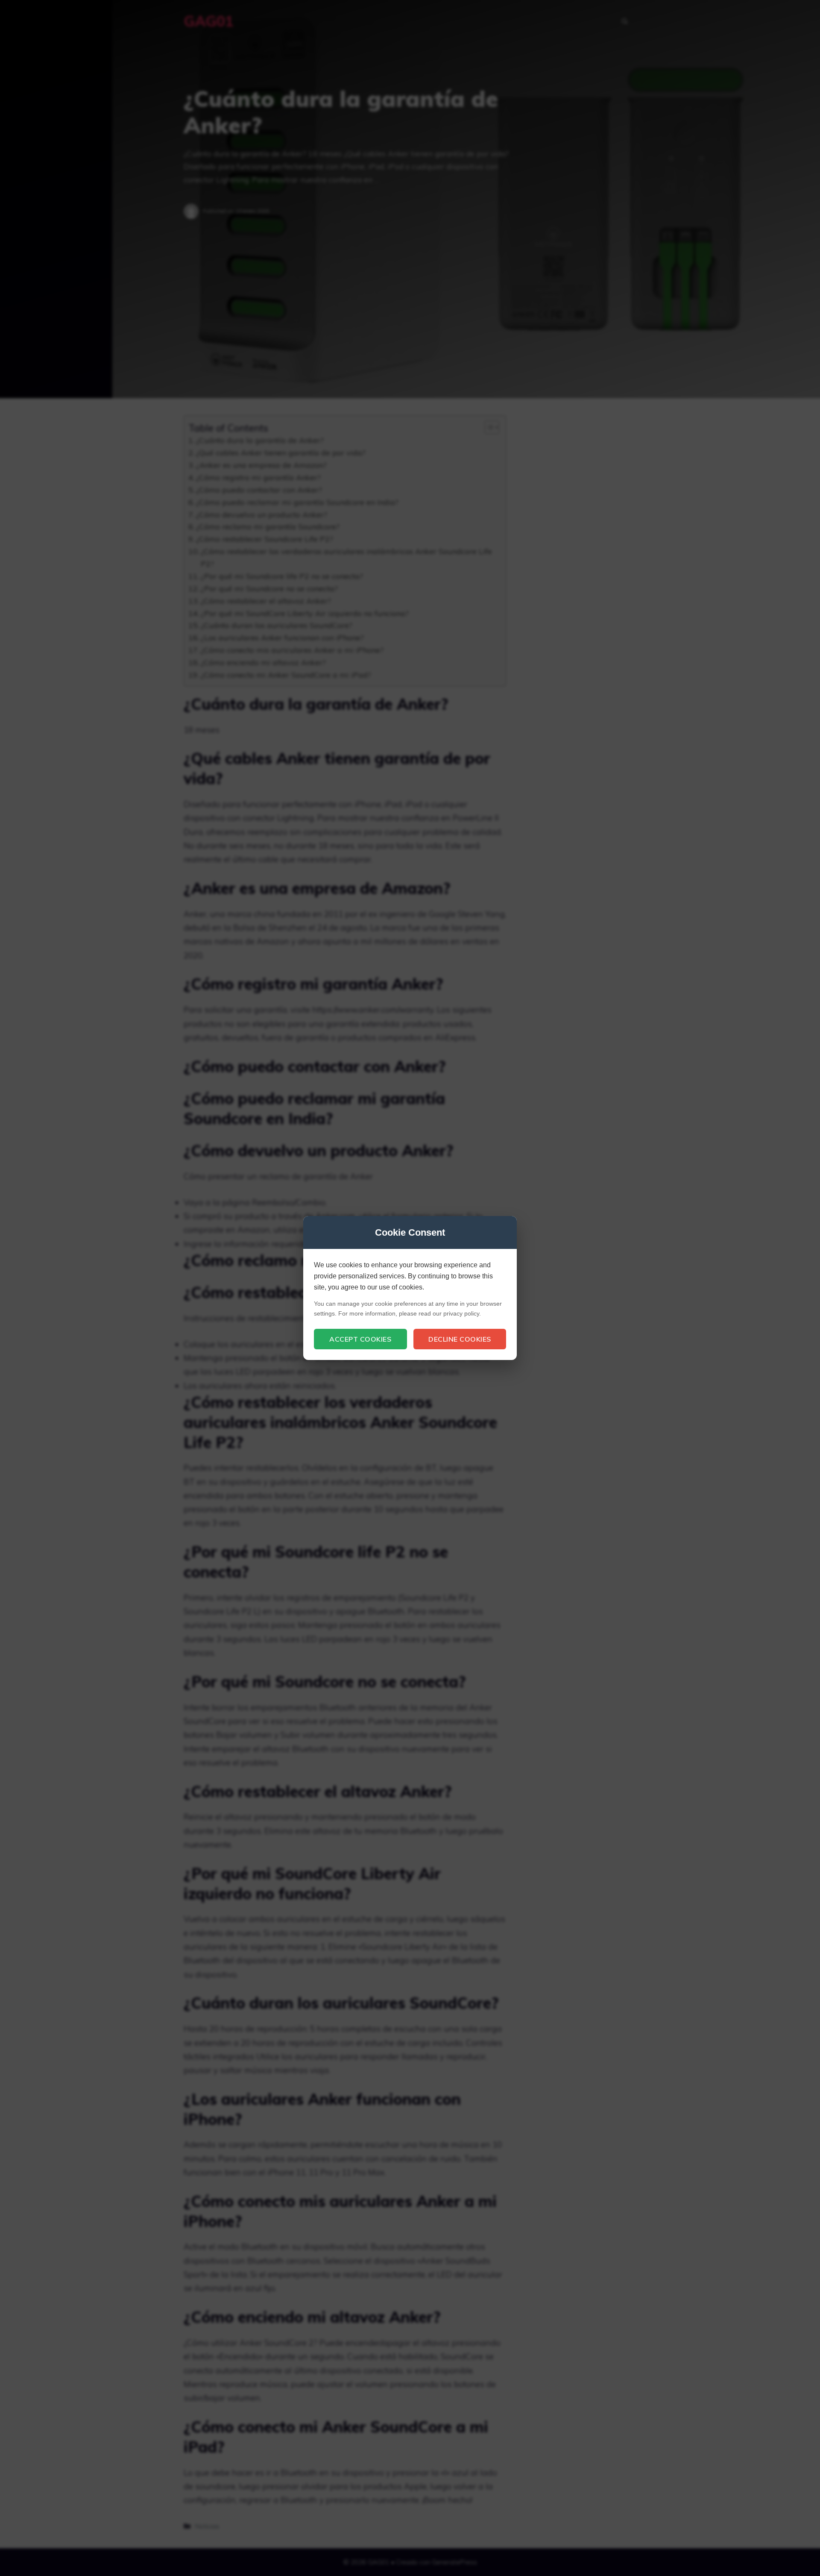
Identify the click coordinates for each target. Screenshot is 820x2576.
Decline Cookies (460, 1339)
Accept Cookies (360, 1339)
